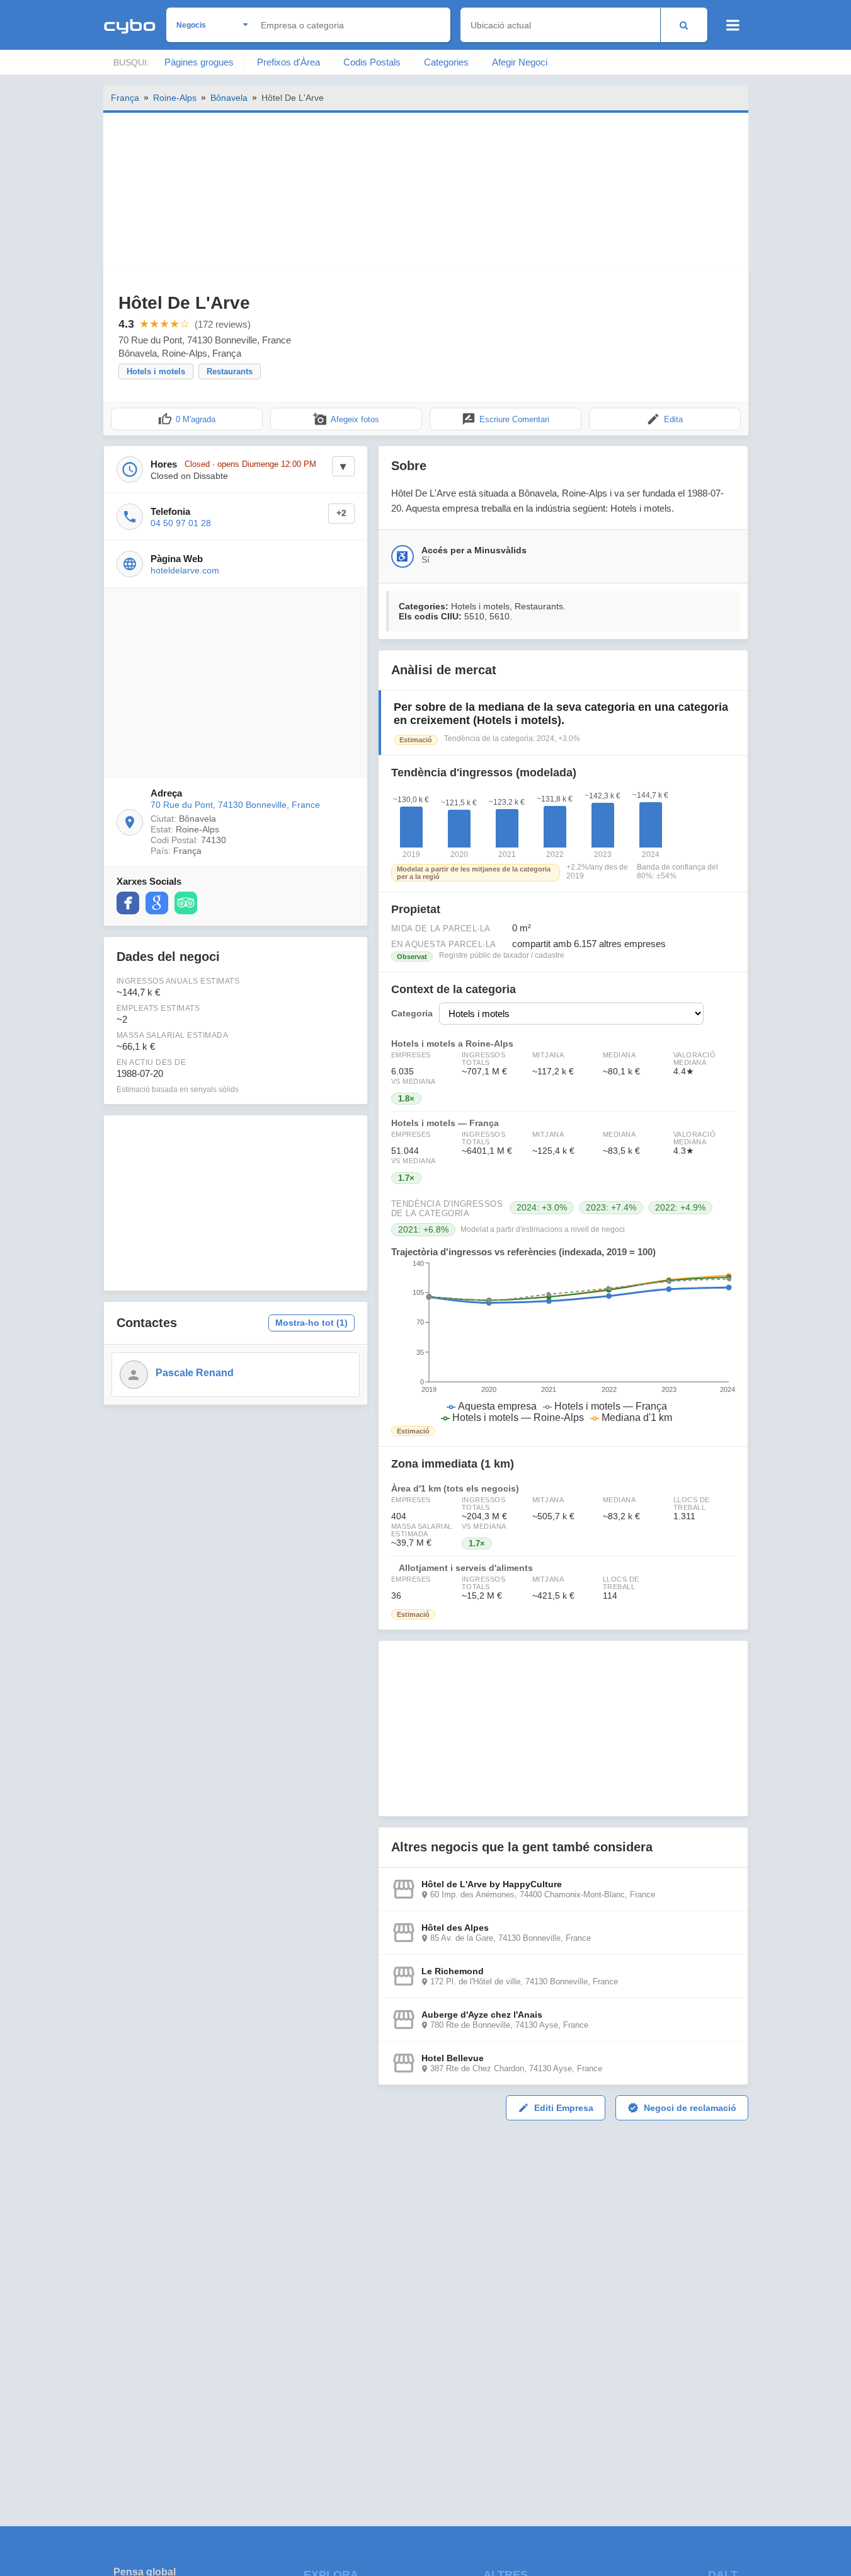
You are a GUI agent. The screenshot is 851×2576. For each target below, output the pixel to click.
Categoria (412, 1014)
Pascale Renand (195, 1373)
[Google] (157, 903)
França (125, 98)
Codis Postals (372, 62)
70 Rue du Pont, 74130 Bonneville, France (235, 805)
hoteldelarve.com (185, 570)
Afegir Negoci (520, 62)
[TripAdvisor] (186, 903)
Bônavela (229, 98)
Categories (446, 62)
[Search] (684, 25)
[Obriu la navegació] (733, 25)
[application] (563, 1342)
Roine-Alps (175, 98)
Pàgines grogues (199, 62)
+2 (341, 513)
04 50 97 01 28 (181, 523)
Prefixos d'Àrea (288, 62)
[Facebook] (128, 903)
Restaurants (230, 371)
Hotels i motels (156, 371)
